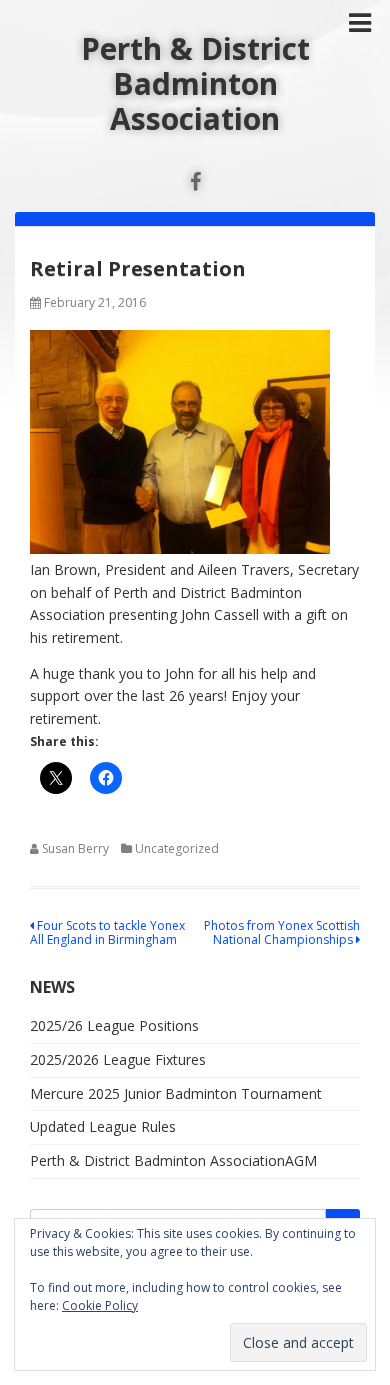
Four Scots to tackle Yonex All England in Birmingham (107, 932)
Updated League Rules (103, 1126)
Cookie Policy (100, 1305)
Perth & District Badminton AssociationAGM (173, 1160)
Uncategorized (177, 848)
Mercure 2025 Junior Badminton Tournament (176, 1093)
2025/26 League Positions (114, 1025)
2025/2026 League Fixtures (118, 1059)
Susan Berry (75, 848)
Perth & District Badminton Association (195, 83)
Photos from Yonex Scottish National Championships (282, 932)
